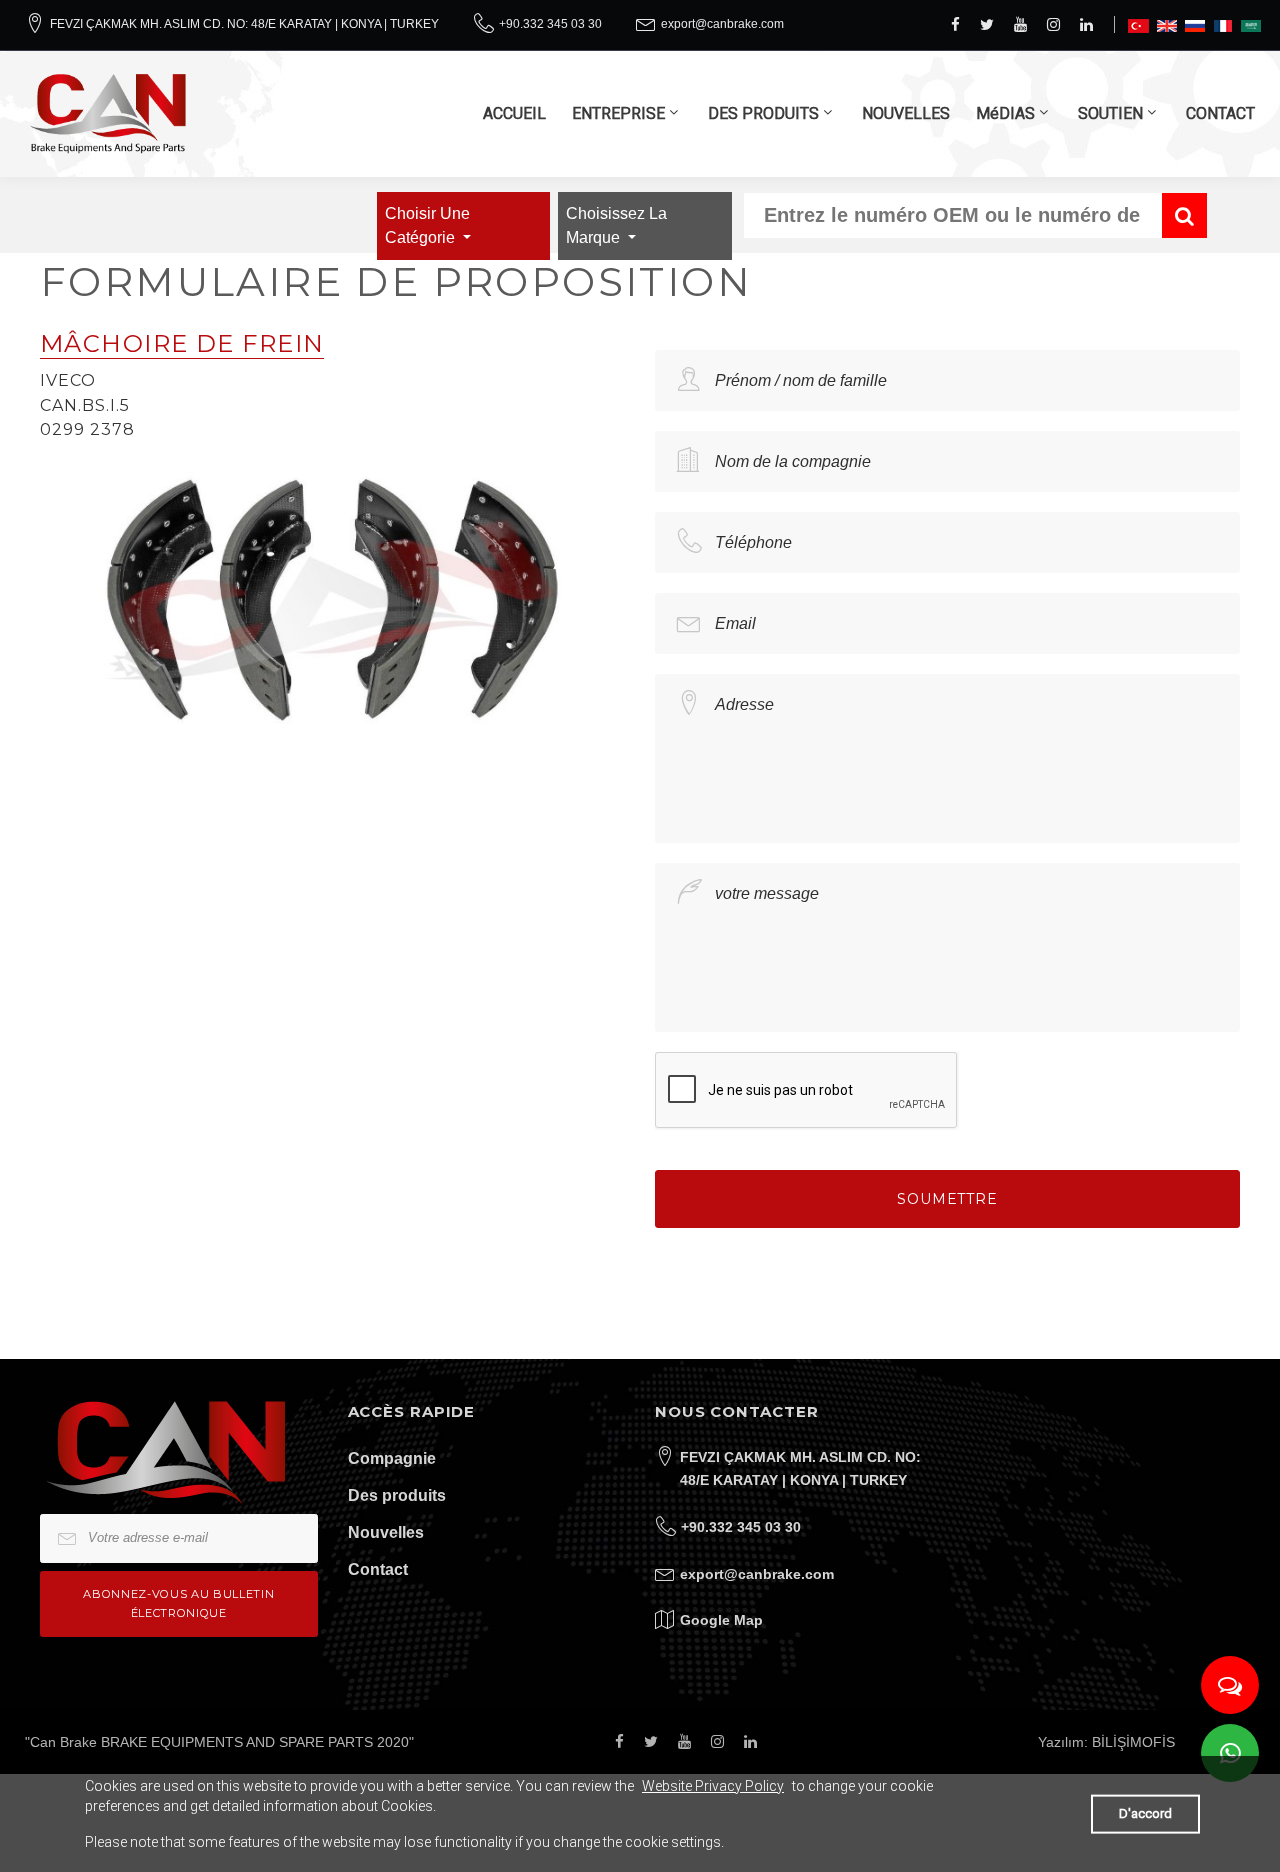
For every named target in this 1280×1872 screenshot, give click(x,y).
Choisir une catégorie (427, 225)
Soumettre (947, 1199)
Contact (378, 1569)
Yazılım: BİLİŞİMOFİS (1106, 1742)
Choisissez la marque (616, 225)
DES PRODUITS (763, 113)
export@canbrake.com (722, 24)
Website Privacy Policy (713, 1786)
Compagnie (392, 1458)
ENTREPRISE (618, 113)
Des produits (397, 1495)
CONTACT (1220, 113)
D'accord (1145, 1813)
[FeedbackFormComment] (1230, 1685)
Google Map (721, 1620)
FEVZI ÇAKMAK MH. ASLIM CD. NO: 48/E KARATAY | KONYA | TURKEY (244, 24)
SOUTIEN (1110, 113)
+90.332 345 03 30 (550, 24)
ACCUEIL (514, 113)
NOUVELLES (906, 113)
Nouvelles (386, 1532)
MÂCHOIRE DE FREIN (182, 343)
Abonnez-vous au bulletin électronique (178, 1603)
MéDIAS (1005, 113)
